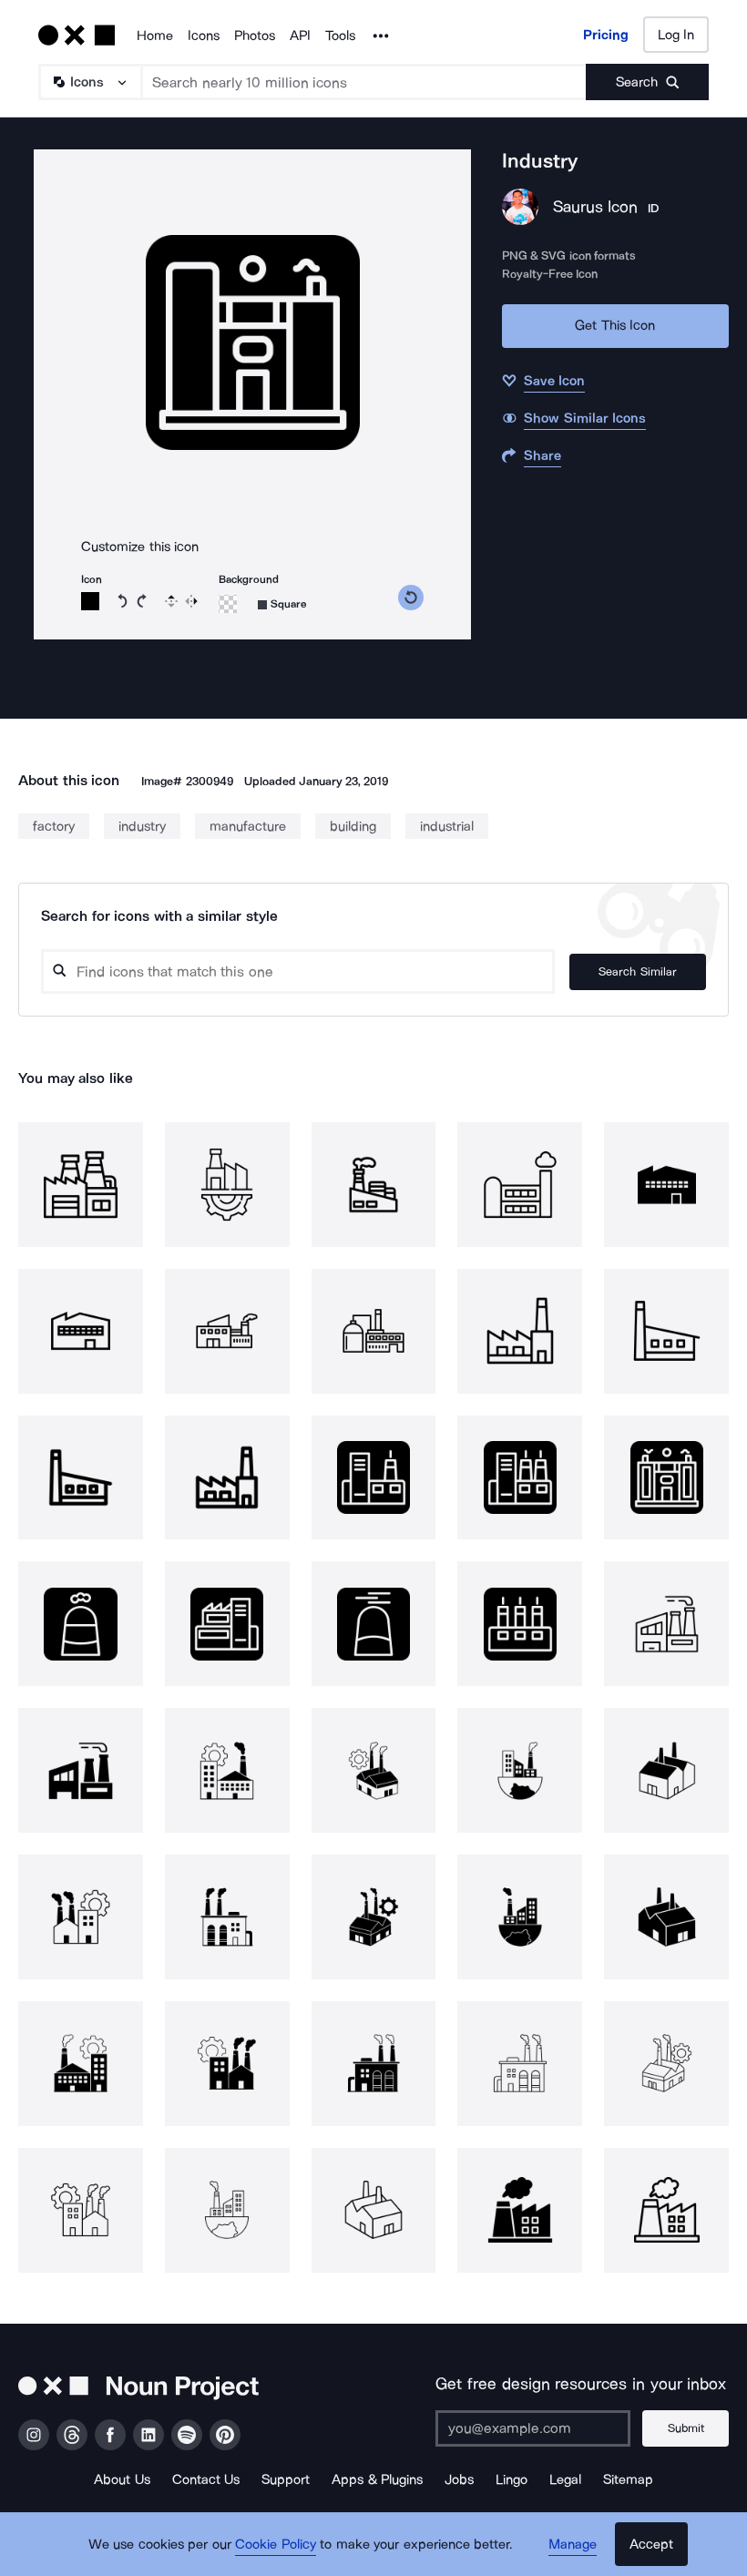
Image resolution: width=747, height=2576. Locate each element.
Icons (204, 36)
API (300, 36)
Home (155, 36)
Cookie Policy (276, 2544)
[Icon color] (90, 601)
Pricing (606, 35)
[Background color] (228, 604)
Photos (255, 36)
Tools (340, 36)
